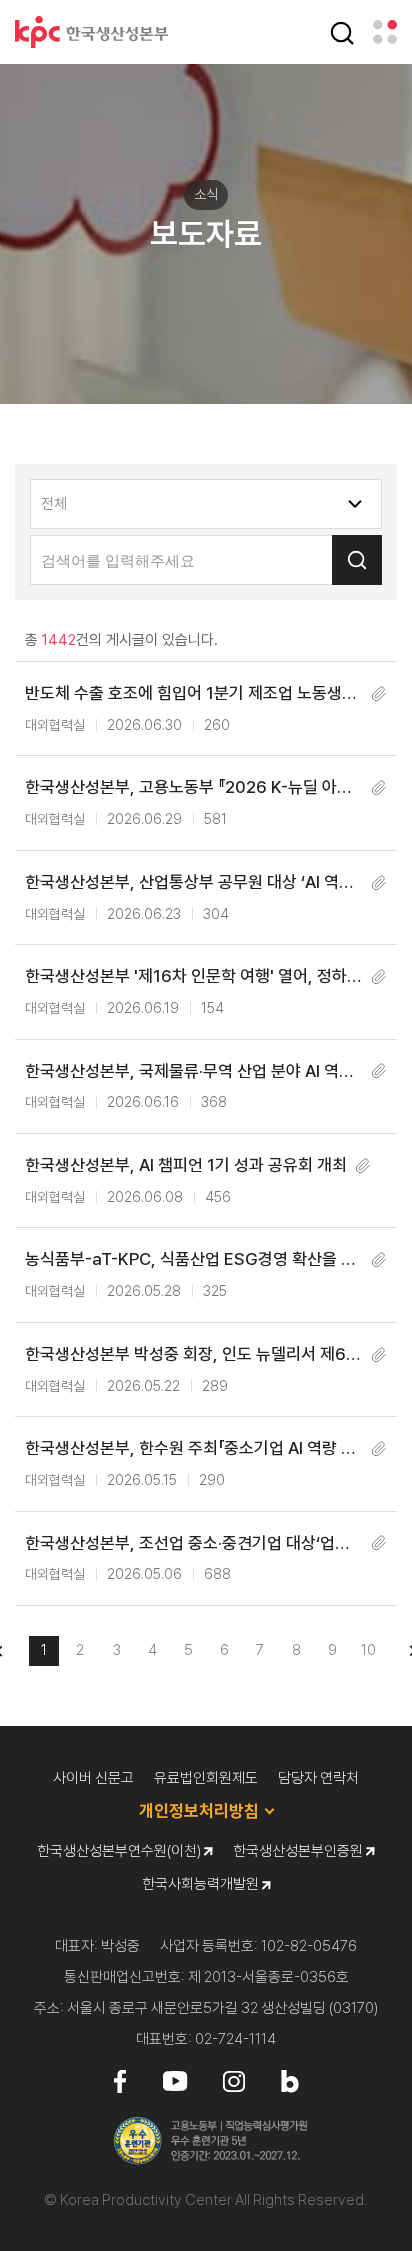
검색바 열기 (342, 33)
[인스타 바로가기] (234, 2080)
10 (368, 1650)
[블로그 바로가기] (290, 2080)
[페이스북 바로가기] (120, 2080)
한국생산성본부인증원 (299, 1851)
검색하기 (357, 560)
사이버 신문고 (93, 1778)
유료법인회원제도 (206, 1778)
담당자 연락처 (318, 1778)
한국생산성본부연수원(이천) (120, 1851)
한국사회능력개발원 (202, 1884)
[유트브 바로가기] (175, 2080)
